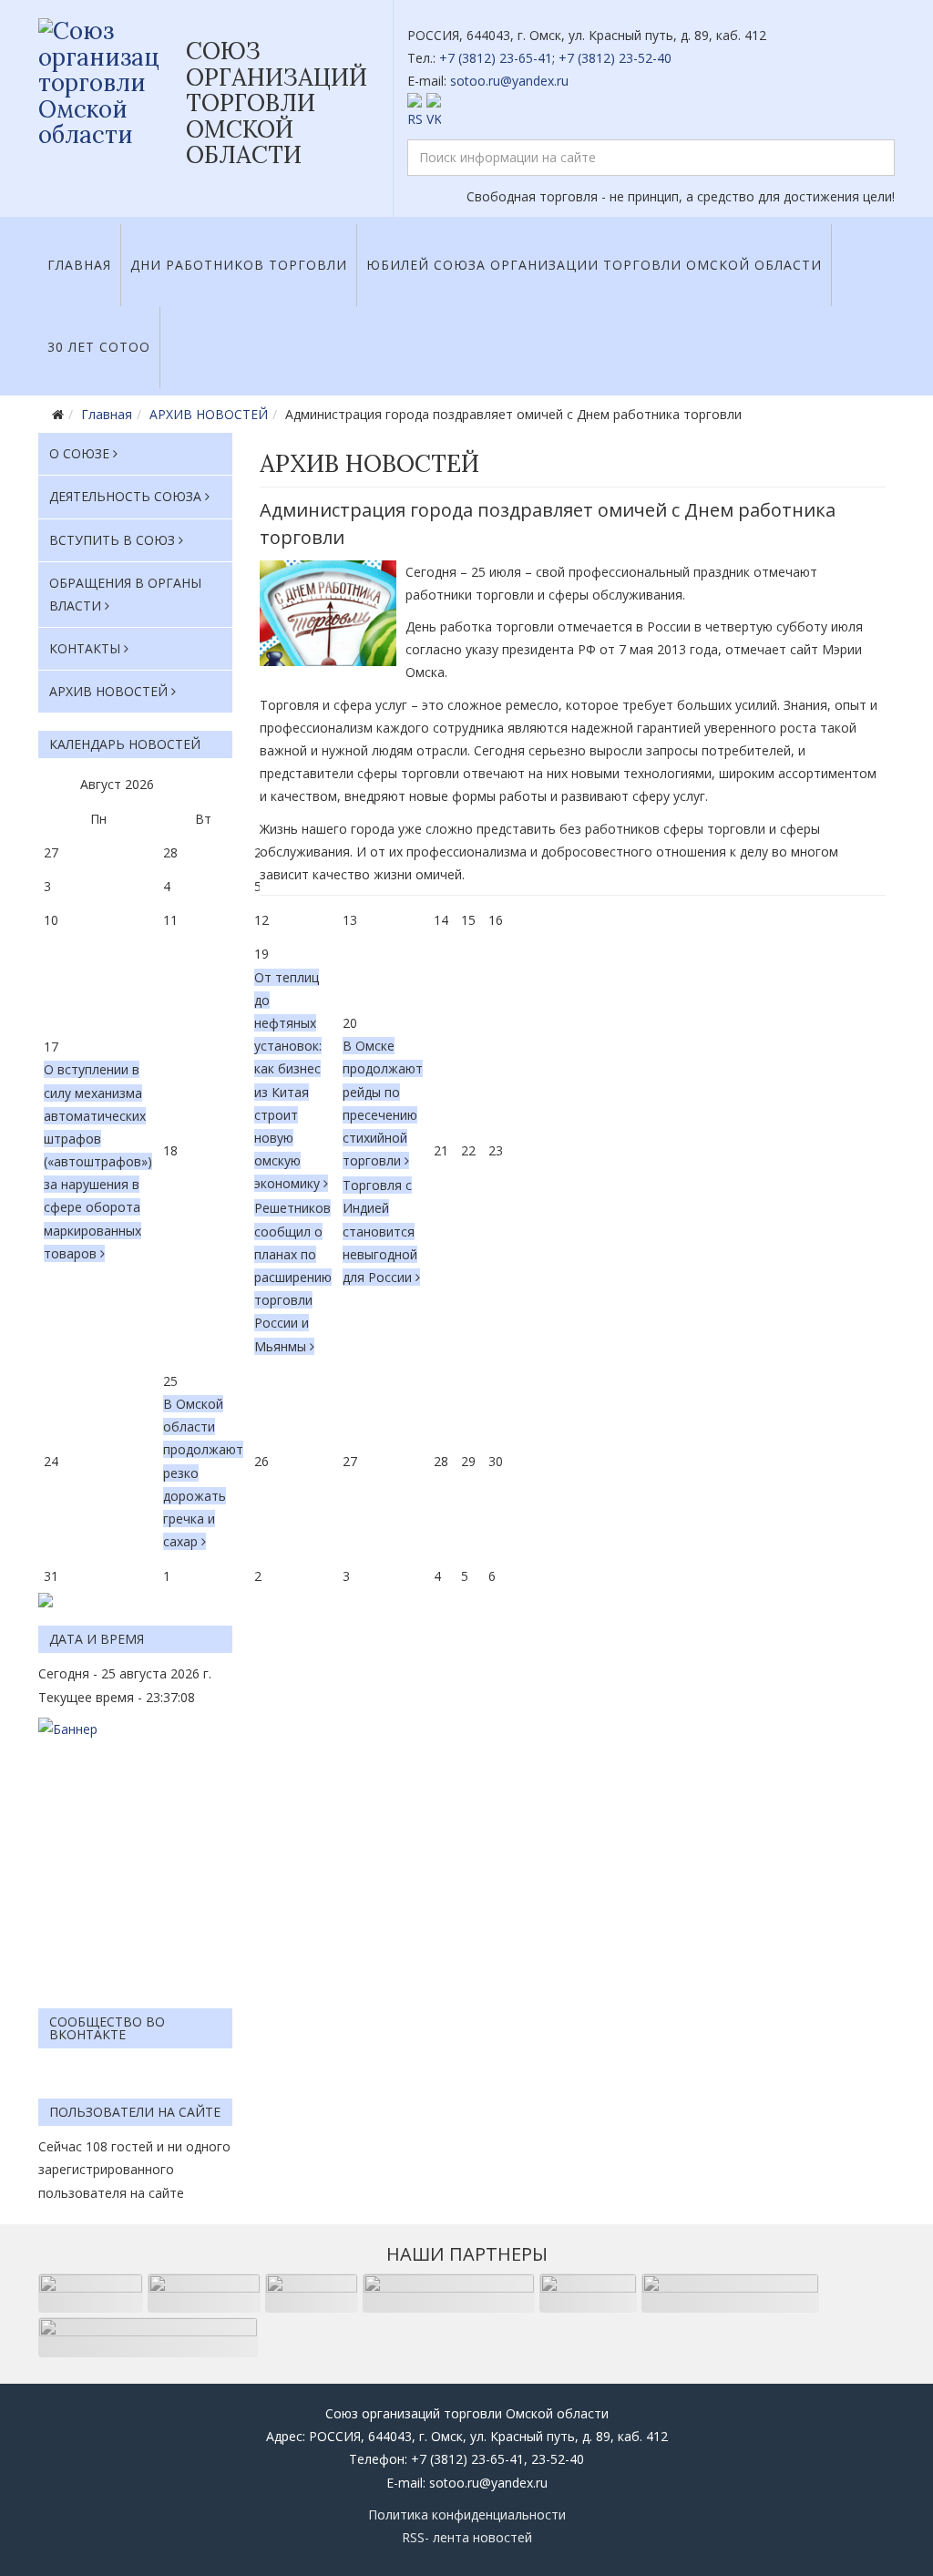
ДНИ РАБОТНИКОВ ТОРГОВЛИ (239, 265)
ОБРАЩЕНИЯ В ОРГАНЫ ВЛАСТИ (125, 594)
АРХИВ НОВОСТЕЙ (209, 414)
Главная (79, 265)
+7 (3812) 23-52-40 (615, 58)
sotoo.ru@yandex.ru (509, 81)
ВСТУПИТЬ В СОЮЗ (112, 540)
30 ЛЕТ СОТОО (99, 347)
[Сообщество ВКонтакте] (651, 112)
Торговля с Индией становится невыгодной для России (380, 1231)
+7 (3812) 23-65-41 (496, 58)
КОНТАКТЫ (85, 648)
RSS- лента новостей (467, 2537)
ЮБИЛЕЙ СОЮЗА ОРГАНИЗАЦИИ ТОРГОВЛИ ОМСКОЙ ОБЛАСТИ (594, 265)
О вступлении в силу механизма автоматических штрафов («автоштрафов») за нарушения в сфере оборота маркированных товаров (98, 1161)
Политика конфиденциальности (467, 2514)
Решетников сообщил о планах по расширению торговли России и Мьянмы (293, 1277)
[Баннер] (135, 1854)
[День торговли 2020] (328, 613)
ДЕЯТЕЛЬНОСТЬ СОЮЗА (125, 496)
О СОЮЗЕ (79, 453)
